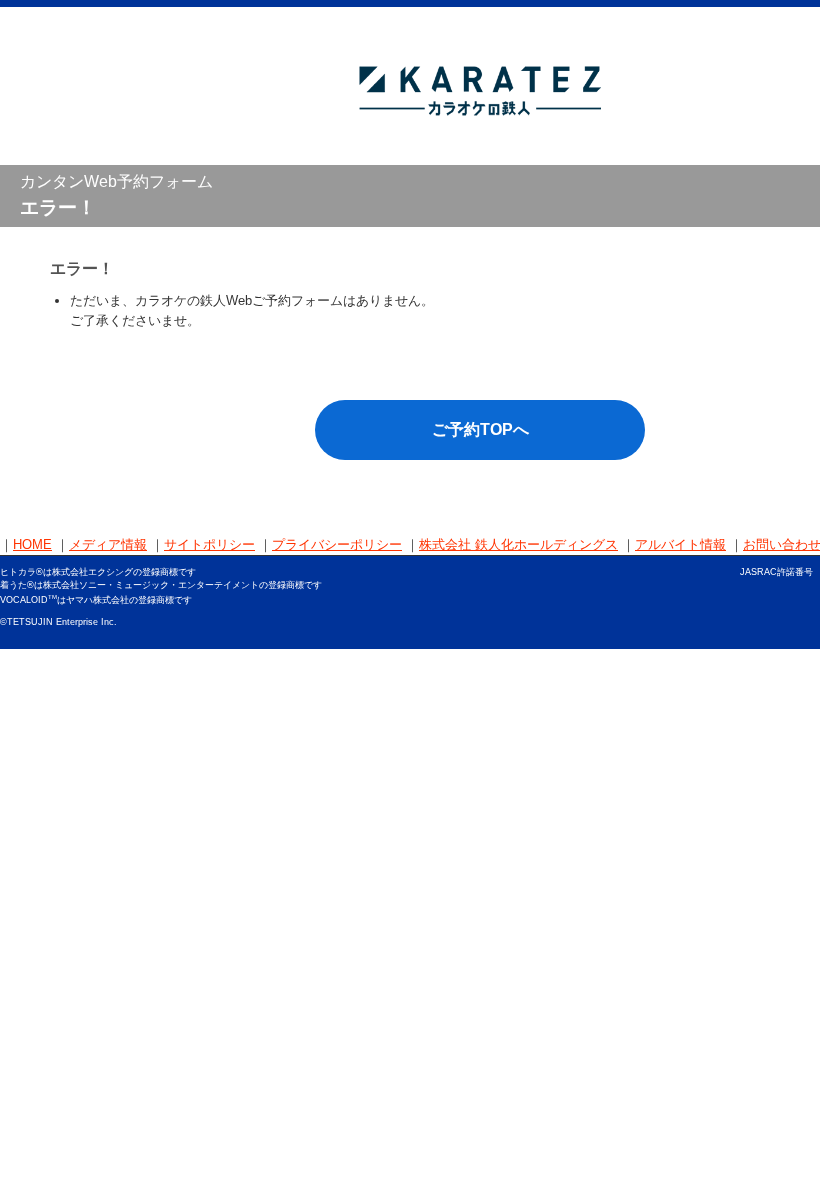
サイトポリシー (209, 544)
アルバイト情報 (680, 544)
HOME (32, 544)
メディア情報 (108, 544)
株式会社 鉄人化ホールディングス (518, 544)
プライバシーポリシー (337, 544)
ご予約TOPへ (480, 429)
